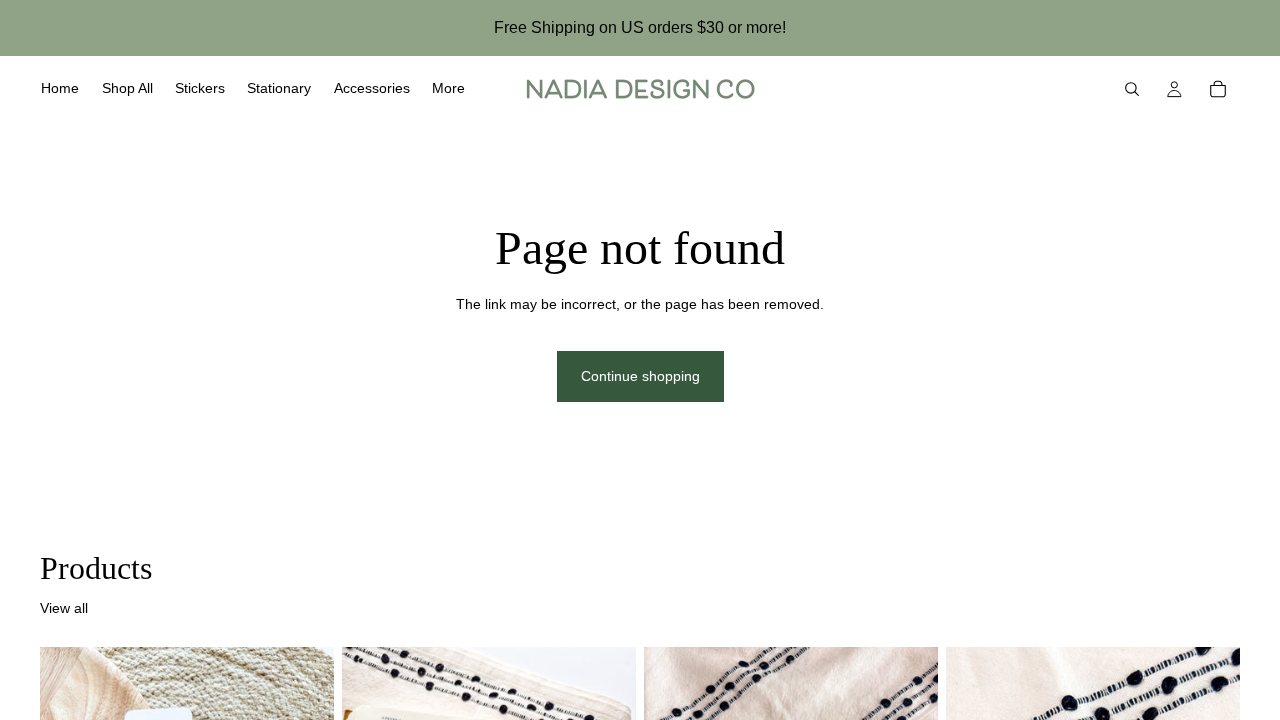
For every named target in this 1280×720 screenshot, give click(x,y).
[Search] (1132, 89)
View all (64, 608)
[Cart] (1218, 89)
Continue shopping (640, 376)
